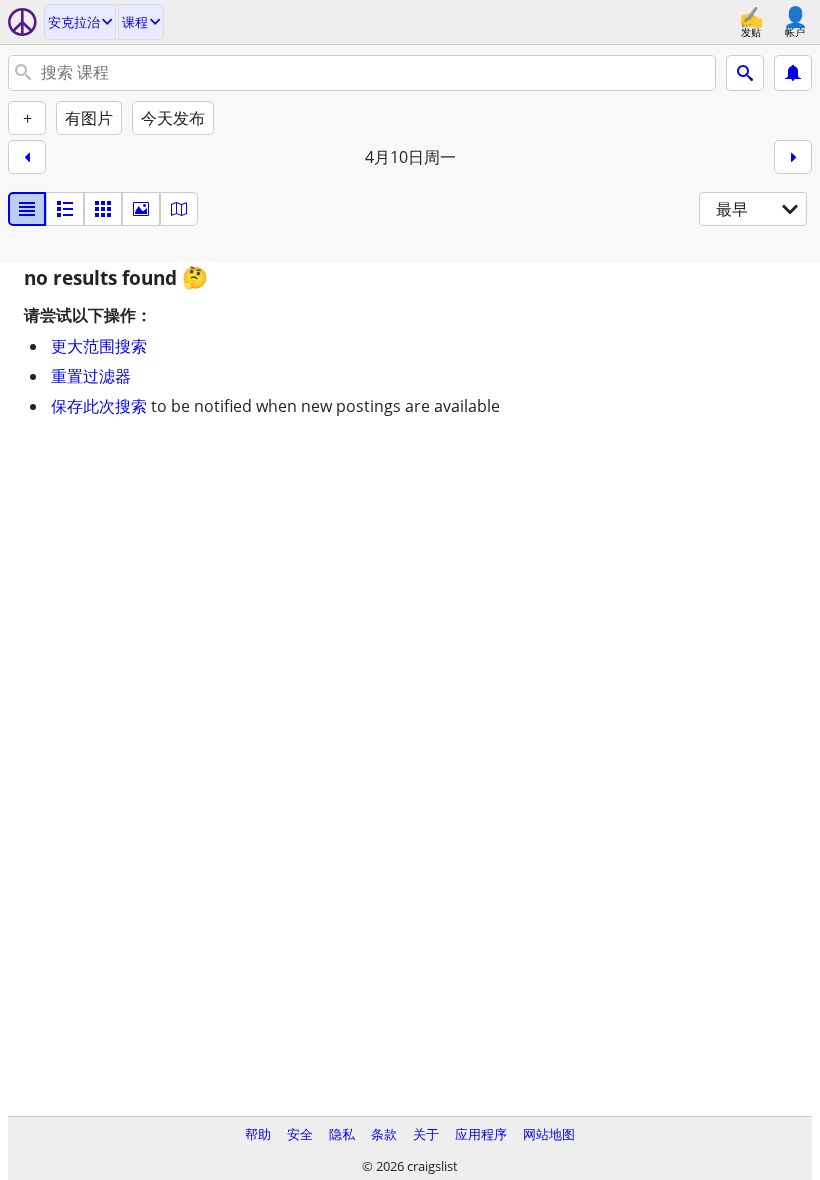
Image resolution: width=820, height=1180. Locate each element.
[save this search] (793, 73)
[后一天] (793, 157)
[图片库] (141, 209)
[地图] (179, 209)
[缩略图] (65, 209)
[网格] (103, 209)
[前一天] (27, 157)
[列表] (27, 209)
